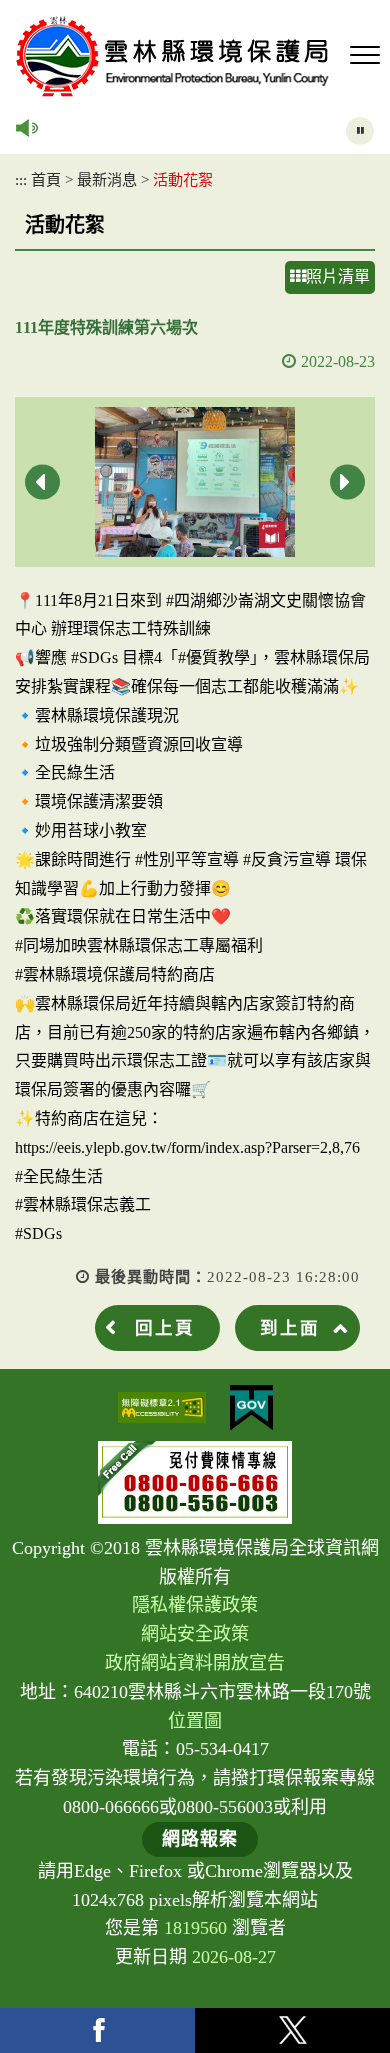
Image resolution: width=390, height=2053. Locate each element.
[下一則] (347, 481)
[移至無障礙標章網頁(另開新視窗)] (162, 1407)
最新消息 (107, 179)
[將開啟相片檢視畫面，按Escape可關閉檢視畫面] (195, 482)
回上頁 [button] (165, 1328)
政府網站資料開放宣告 (195, 1663)
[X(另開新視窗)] (292, 2030)
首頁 (46, 179)
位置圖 (195, 1721)
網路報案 (200, 1839)
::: (21, 179)
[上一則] (42, 481)
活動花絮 (183, 179)
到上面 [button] (290, 1328)
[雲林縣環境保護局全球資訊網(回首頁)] (172, 56)
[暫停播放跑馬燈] (360, 131)
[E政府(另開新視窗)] (251, 1408)
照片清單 (338, 276)
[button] (365, 56)
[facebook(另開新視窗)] (97, 2030)
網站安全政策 (195, 1634)
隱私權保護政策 (195, 1605)
